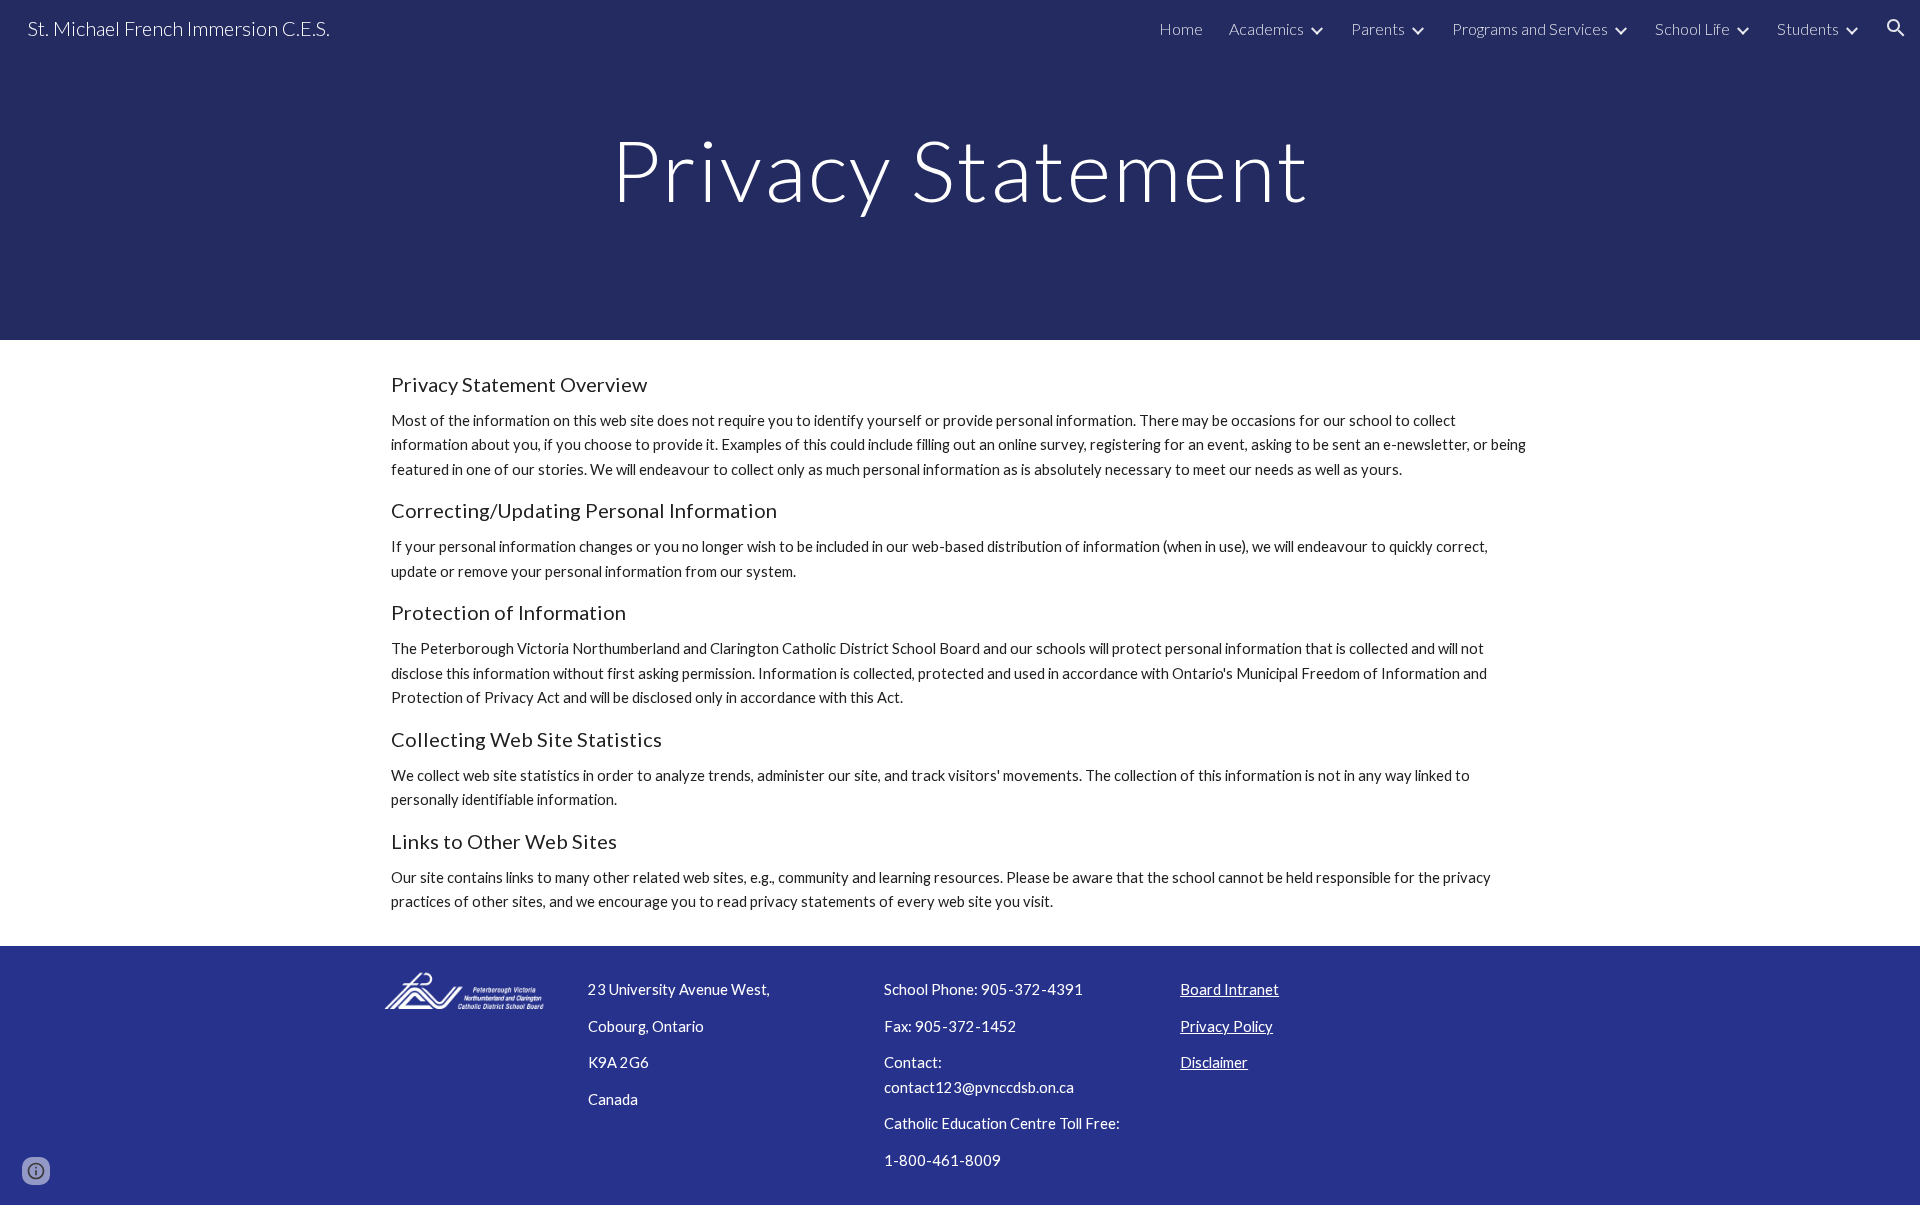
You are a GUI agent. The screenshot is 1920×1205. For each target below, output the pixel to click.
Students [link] (1808, 28)
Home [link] (1181, 28)
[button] (1896, 28)
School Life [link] (1692, 28)
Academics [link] (1266, 28)
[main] (960, 169)
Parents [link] (1378, 28)
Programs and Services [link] (1530, 28)
